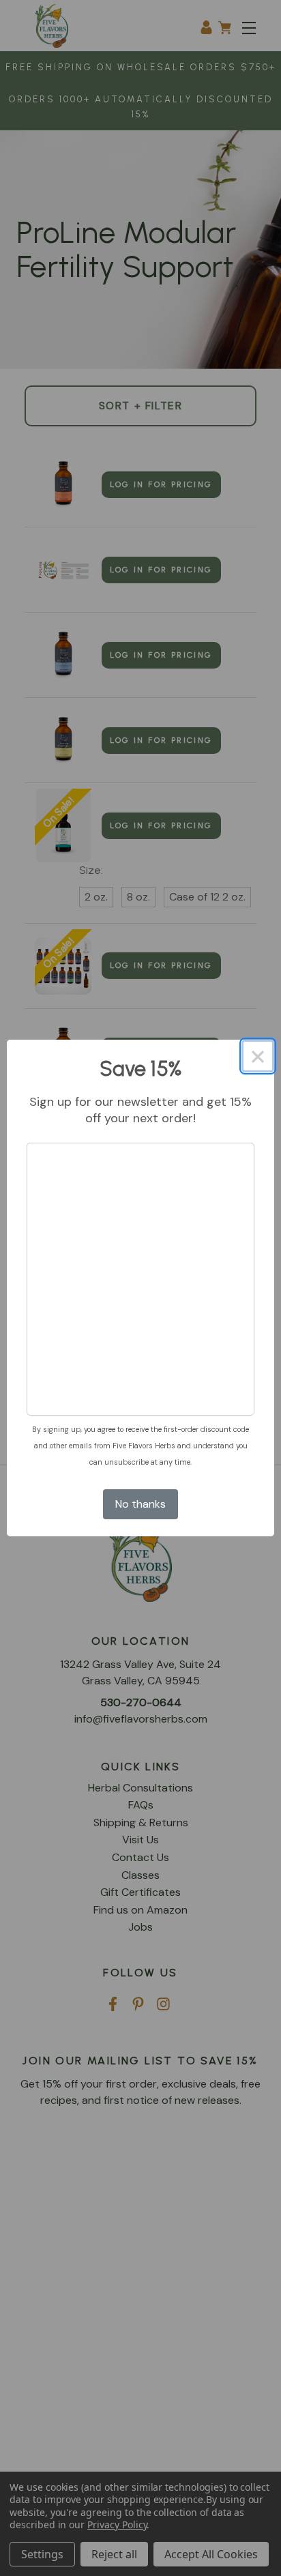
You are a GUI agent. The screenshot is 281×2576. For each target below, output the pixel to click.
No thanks (140, 1504)
